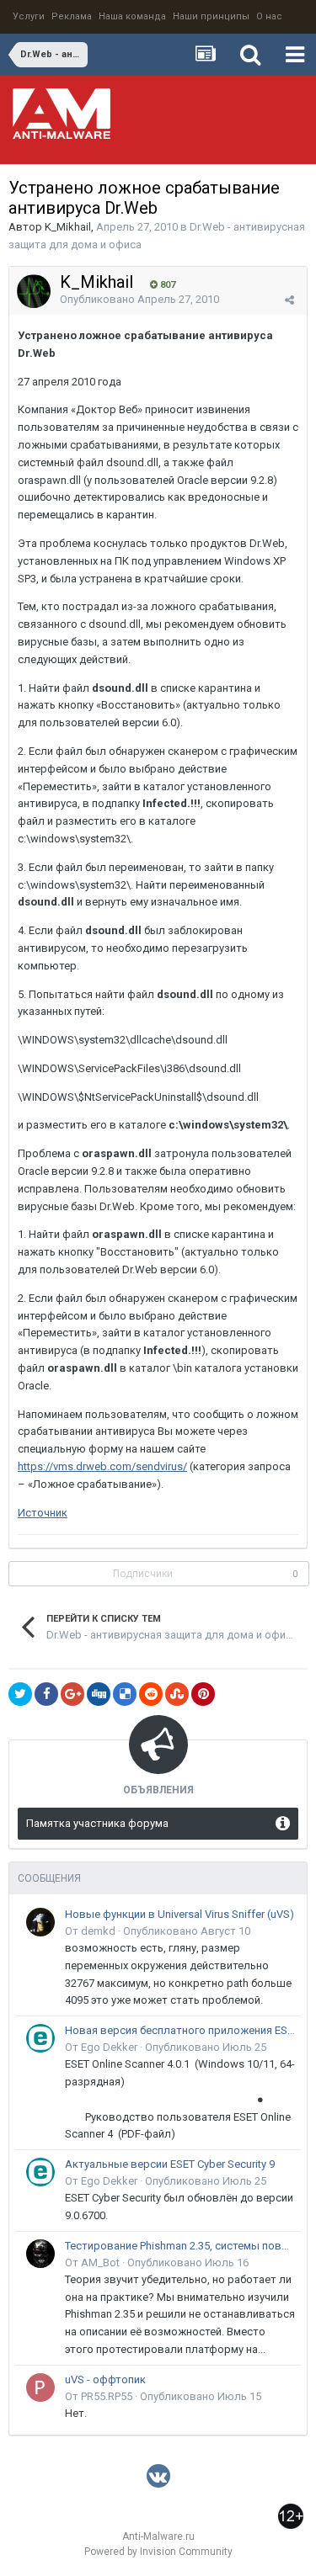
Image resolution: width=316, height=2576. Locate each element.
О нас (269, 16)
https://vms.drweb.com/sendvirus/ (102, 1466)
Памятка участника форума (97, 1823)
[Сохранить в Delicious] (125, 1694)
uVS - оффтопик (105, 2379)
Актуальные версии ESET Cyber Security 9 (170, 2164)
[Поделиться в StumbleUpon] (177, 1694)
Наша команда (132, 16)
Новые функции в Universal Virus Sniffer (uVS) (179, 1914)
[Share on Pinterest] (203, 1694)
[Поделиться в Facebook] (46, 1694)
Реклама (72, 16)
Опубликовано (139, 299)
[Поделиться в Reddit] (151, 1694)
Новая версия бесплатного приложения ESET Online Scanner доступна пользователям (180, 2030)
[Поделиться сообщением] (289, 300)
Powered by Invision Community (158, 2552)
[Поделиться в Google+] (72, 1694)
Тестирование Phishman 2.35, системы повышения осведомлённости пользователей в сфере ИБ (180, 2246)
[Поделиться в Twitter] (20, 1694)
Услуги (29, 16)
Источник (43, 1513)
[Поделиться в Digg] (99, 1694)
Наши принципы (211, 16)
